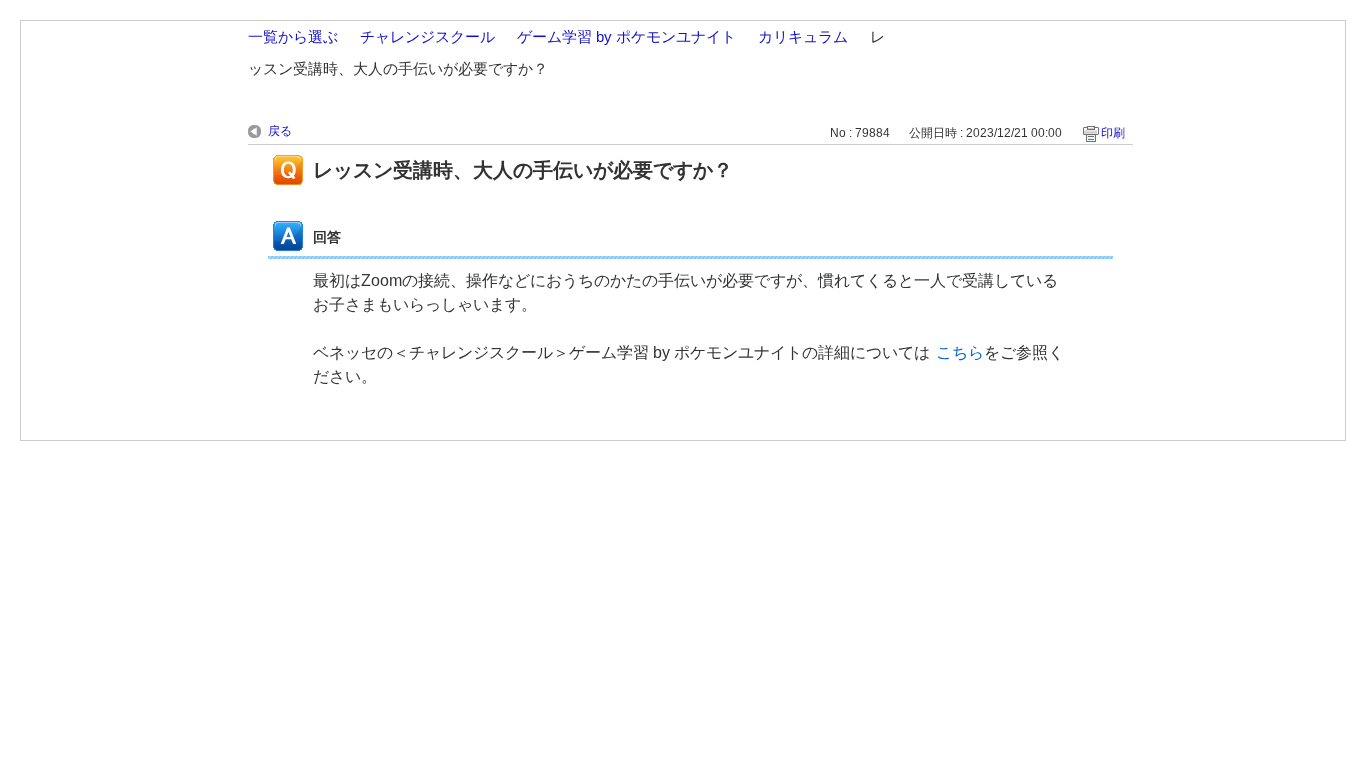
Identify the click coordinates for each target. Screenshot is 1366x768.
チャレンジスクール (427, 36)
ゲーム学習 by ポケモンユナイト (626, 36)
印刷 (1113, 133)
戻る (280, 131)
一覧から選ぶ (293, 36)
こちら (960, 352)
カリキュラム (803, 36)
